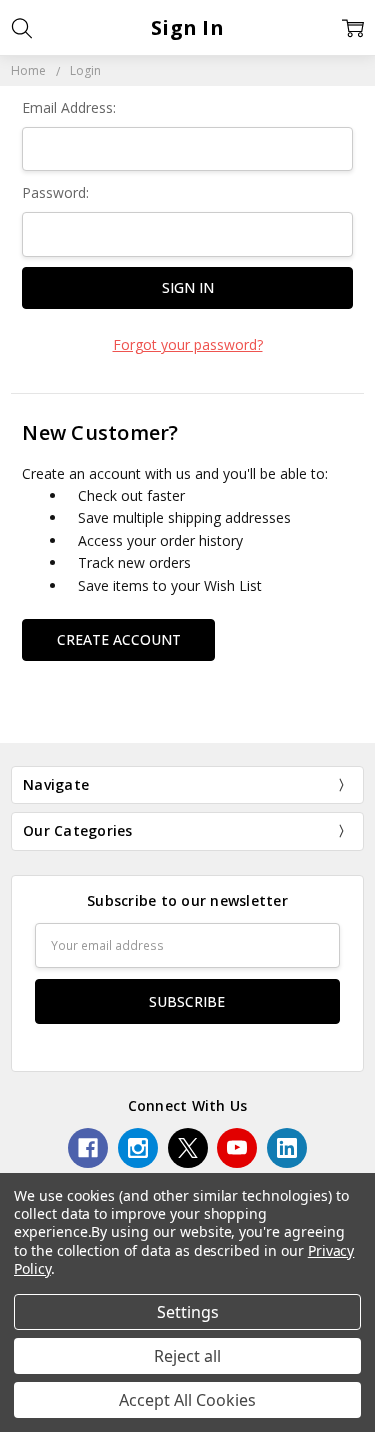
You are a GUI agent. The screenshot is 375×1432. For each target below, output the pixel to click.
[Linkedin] (287, 1148)
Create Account (119, 639)
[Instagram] (138, 1148)
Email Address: (69, 107)
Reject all (187, 1356)
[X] (188, 1148)
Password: (55, 192)
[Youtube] (237, 1148)
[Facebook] (88, 1148)
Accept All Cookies (187, 1400)
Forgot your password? (188, 344)
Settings (188, 1312)
